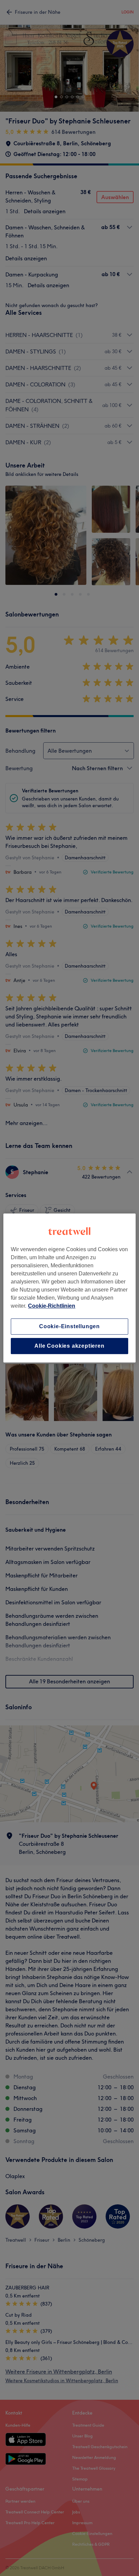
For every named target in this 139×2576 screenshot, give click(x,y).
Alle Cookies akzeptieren (69, 1346)
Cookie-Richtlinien (52, 1306)
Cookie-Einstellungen (69, 1326)
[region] (69, 1288)
